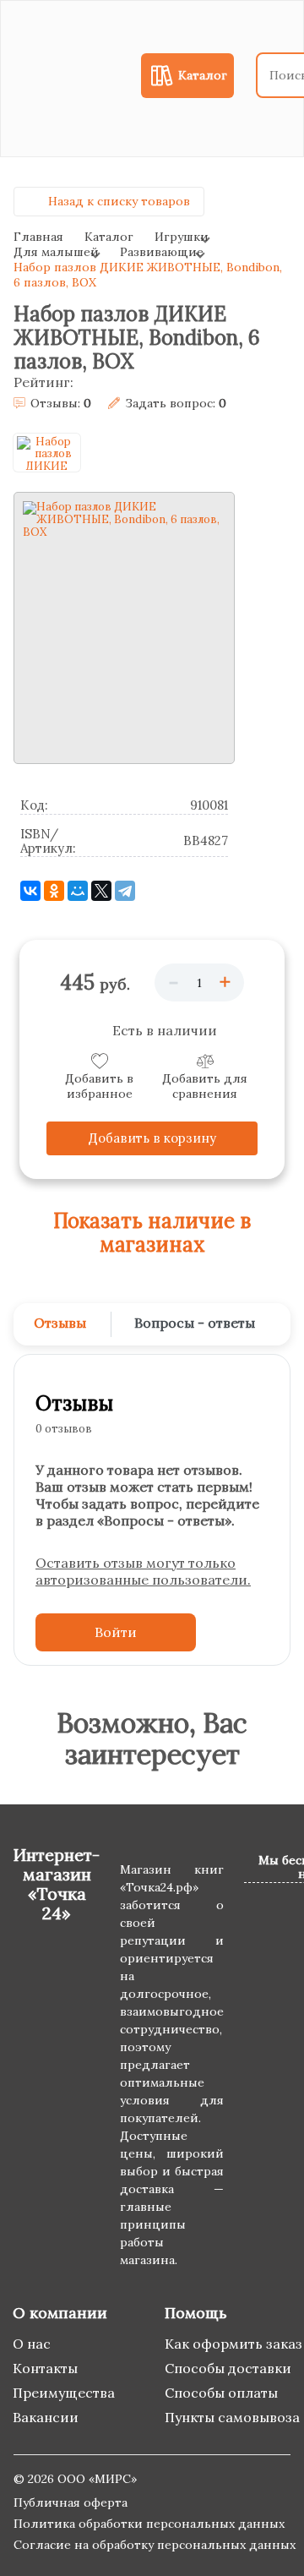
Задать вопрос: (176, 404)
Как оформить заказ (233, 2344)
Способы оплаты (221, 2393)
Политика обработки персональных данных (149, 2524)
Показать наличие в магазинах (152, 1233)
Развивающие (162, 252)
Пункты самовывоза (232, 2417)
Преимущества (64, 2393)
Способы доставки (228, 2368)
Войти (116, 1632)
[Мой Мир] (78, 891)
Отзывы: (61, 404)
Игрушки (182, 237)
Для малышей (56, 252)
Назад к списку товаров (119, 201)
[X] (101, 891)
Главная (38, 237)
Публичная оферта (71, 2502)
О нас (32, 2344)
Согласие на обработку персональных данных (155, 2545)
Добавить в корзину (152, 1138)
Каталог (109, 237)
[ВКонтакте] (30, 891)
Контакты (45, 2368)
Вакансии (46, 2417)
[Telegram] (125, 891)
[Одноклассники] (54, 891)
